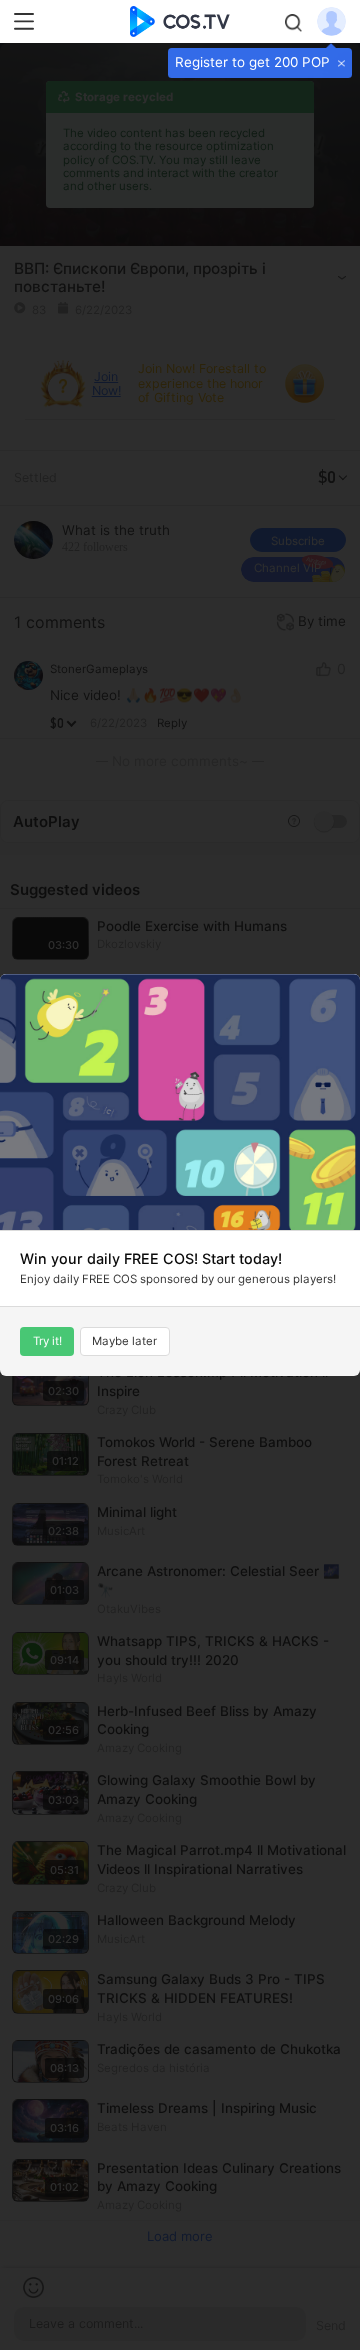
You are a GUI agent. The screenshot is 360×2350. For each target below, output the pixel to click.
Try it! (47, 1341)
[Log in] (331, 20)
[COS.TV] (180, 20)
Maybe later (124, 1341)
